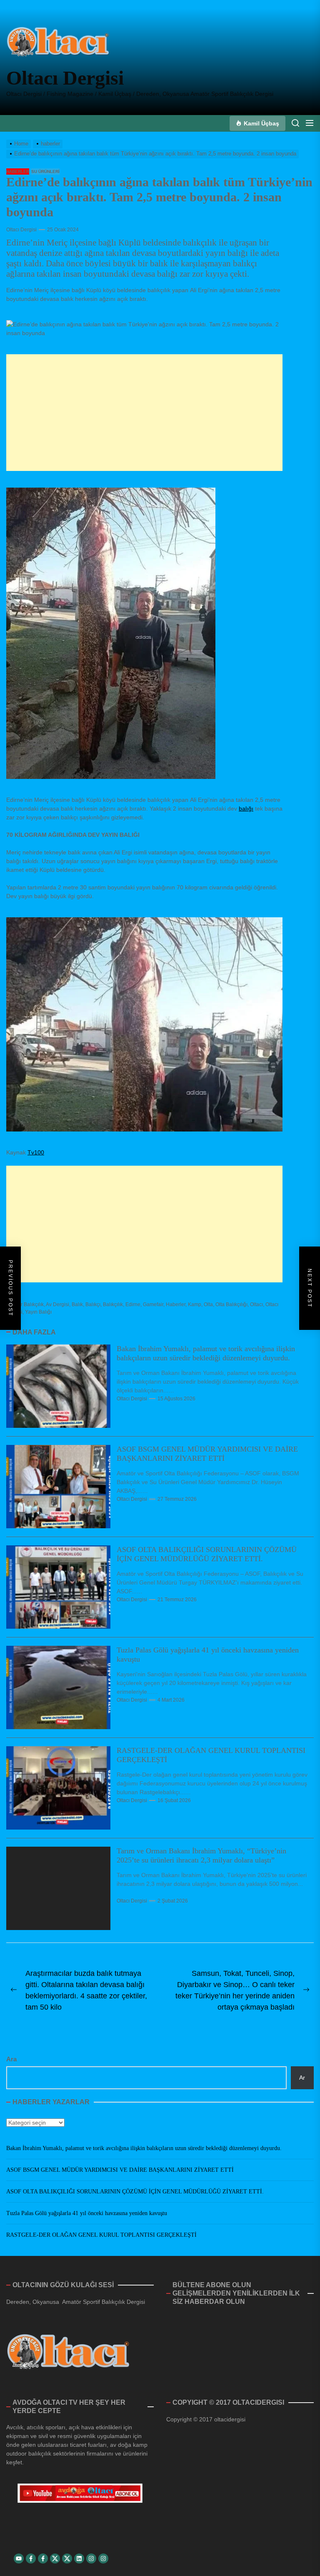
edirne (133, 1304)
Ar (302, 2078)
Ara (11, 2059)
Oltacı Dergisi (65, 78)
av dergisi (57, 1304)
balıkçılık (113, 1304)
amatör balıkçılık (25, 1304)
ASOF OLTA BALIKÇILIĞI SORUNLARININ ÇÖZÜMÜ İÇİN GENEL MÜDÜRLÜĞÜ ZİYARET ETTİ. (207, 1554)
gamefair (153, 1304)
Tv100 (36, 1152)
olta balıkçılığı (231, 1304)
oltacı (256, 1304)
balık (77, 1304)
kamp (195, 1304)
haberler (18, 171)
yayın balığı (38, 1312)
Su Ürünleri (45, 171)
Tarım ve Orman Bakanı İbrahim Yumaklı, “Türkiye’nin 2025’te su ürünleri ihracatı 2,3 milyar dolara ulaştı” (201, 1855)
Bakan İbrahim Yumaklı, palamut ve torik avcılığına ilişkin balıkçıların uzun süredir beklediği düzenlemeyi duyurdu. (206, 1353)
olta (208, 1304)
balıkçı (93, 1304)
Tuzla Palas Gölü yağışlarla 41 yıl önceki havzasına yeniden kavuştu (87, 2213)
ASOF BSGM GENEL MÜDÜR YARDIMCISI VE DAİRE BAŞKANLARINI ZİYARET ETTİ (207, 1454)
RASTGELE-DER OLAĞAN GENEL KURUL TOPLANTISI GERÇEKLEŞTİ (101, 2235)
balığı (246, 809)
